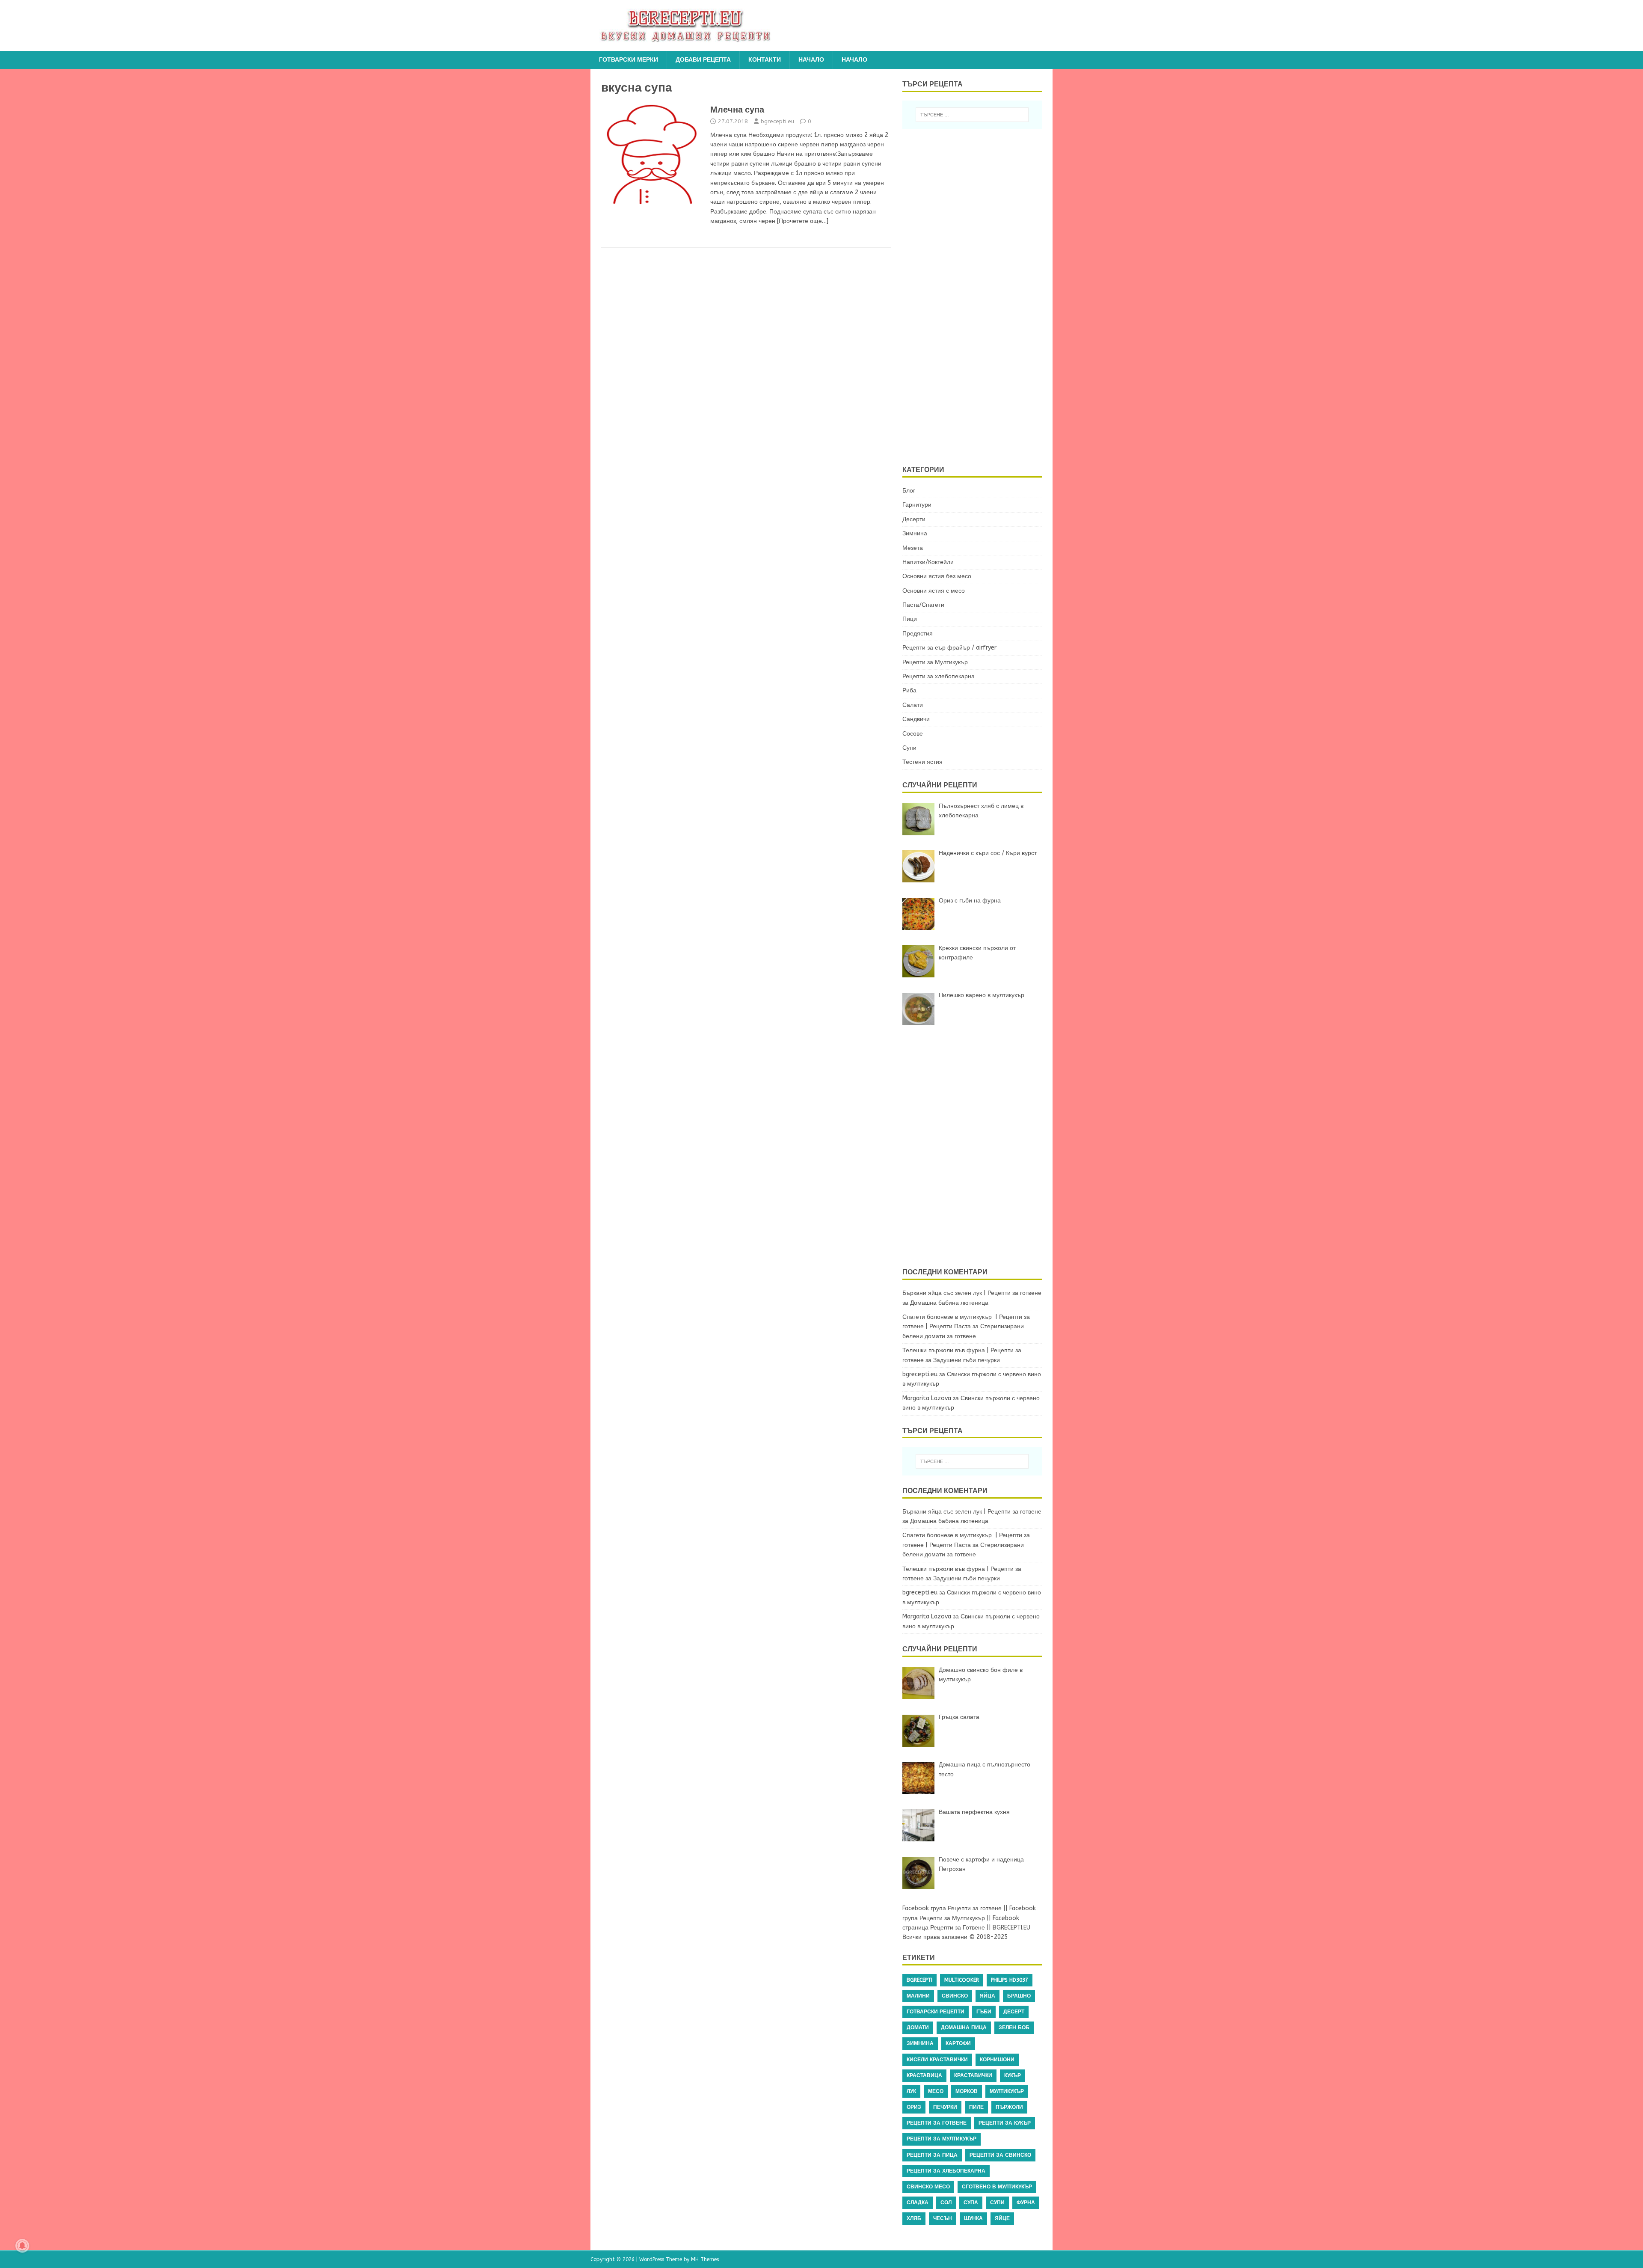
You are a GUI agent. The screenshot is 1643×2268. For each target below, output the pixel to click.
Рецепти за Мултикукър (935, 662)
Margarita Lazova (927, 1398)
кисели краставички (937, 2060)
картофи (958, 2043)
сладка (918, 2203)
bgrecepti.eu (777, 121)
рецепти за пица (932, 2155)
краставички (973, 2075)
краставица (924, 2075)
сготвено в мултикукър (997, 2187)
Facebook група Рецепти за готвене (952, 1908)
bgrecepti (919, 1980)
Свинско (955, 1996)
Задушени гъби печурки (967, 1360)
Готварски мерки (629, 60)
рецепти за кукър (1005, 2123)
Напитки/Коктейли (928, 562)
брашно (1019, 1996)
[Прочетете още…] (803, 221)
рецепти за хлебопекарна (946, 2171)
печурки (945, 2107)
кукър (1013, 2075)
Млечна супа (737, 110)
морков (967, 2091)
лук (911, 2091)
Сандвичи (916, 719)
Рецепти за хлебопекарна (939, 676)
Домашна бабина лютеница (949, 1303)
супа (971, 2203)
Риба (909, 690)
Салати (913, 705)
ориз (914, 2107)
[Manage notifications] (22, 2246)
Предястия (918, 634)
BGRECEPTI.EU (1011, 1928)
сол (946, 2203)
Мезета (913, 548)
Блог (909, 491)
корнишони (997, 2060)
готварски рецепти (936, 2012)
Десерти (914, 519)
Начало (811, 60)
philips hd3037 (1010, 1980)
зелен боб (1014, 2028)
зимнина (920, 2043)
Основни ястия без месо (937, 576)
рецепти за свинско (1000, 2155)
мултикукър (1007, 2091)
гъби (984, 2012)
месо (936, 2091)
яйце (1002, 2218)
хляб (914, 2218)
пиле (976, 2107)
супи (997, 2203)
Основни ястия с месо (934, 591)
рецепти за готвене (937, 2123)
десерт (1014, 2012)
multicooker (962, 1980)
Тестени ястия (922, 762)
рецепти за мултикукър (942, 2139)
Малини (918, 1996)
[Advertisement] (977, 296)
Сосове (913, 734)
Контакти (765, 60)
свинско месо (928, 2187)
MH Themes (705, 2259)
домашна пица (964, 2028)
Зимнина (915, 533)
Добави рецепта (703, 60)
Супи (909, 748)
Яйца (988, 1996)
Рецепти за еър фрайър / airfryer (949, 648)
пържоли (1009, 2107)
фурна (1026, 2203)
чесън (943, 2218)
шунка (973, 2218)
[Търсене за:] (972, 115)
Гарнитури (917, 505)
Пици (910, 619)
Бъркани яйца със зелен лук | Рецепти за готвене (972, 1293)
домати (918, 2028)
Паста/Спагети (923, 605)
